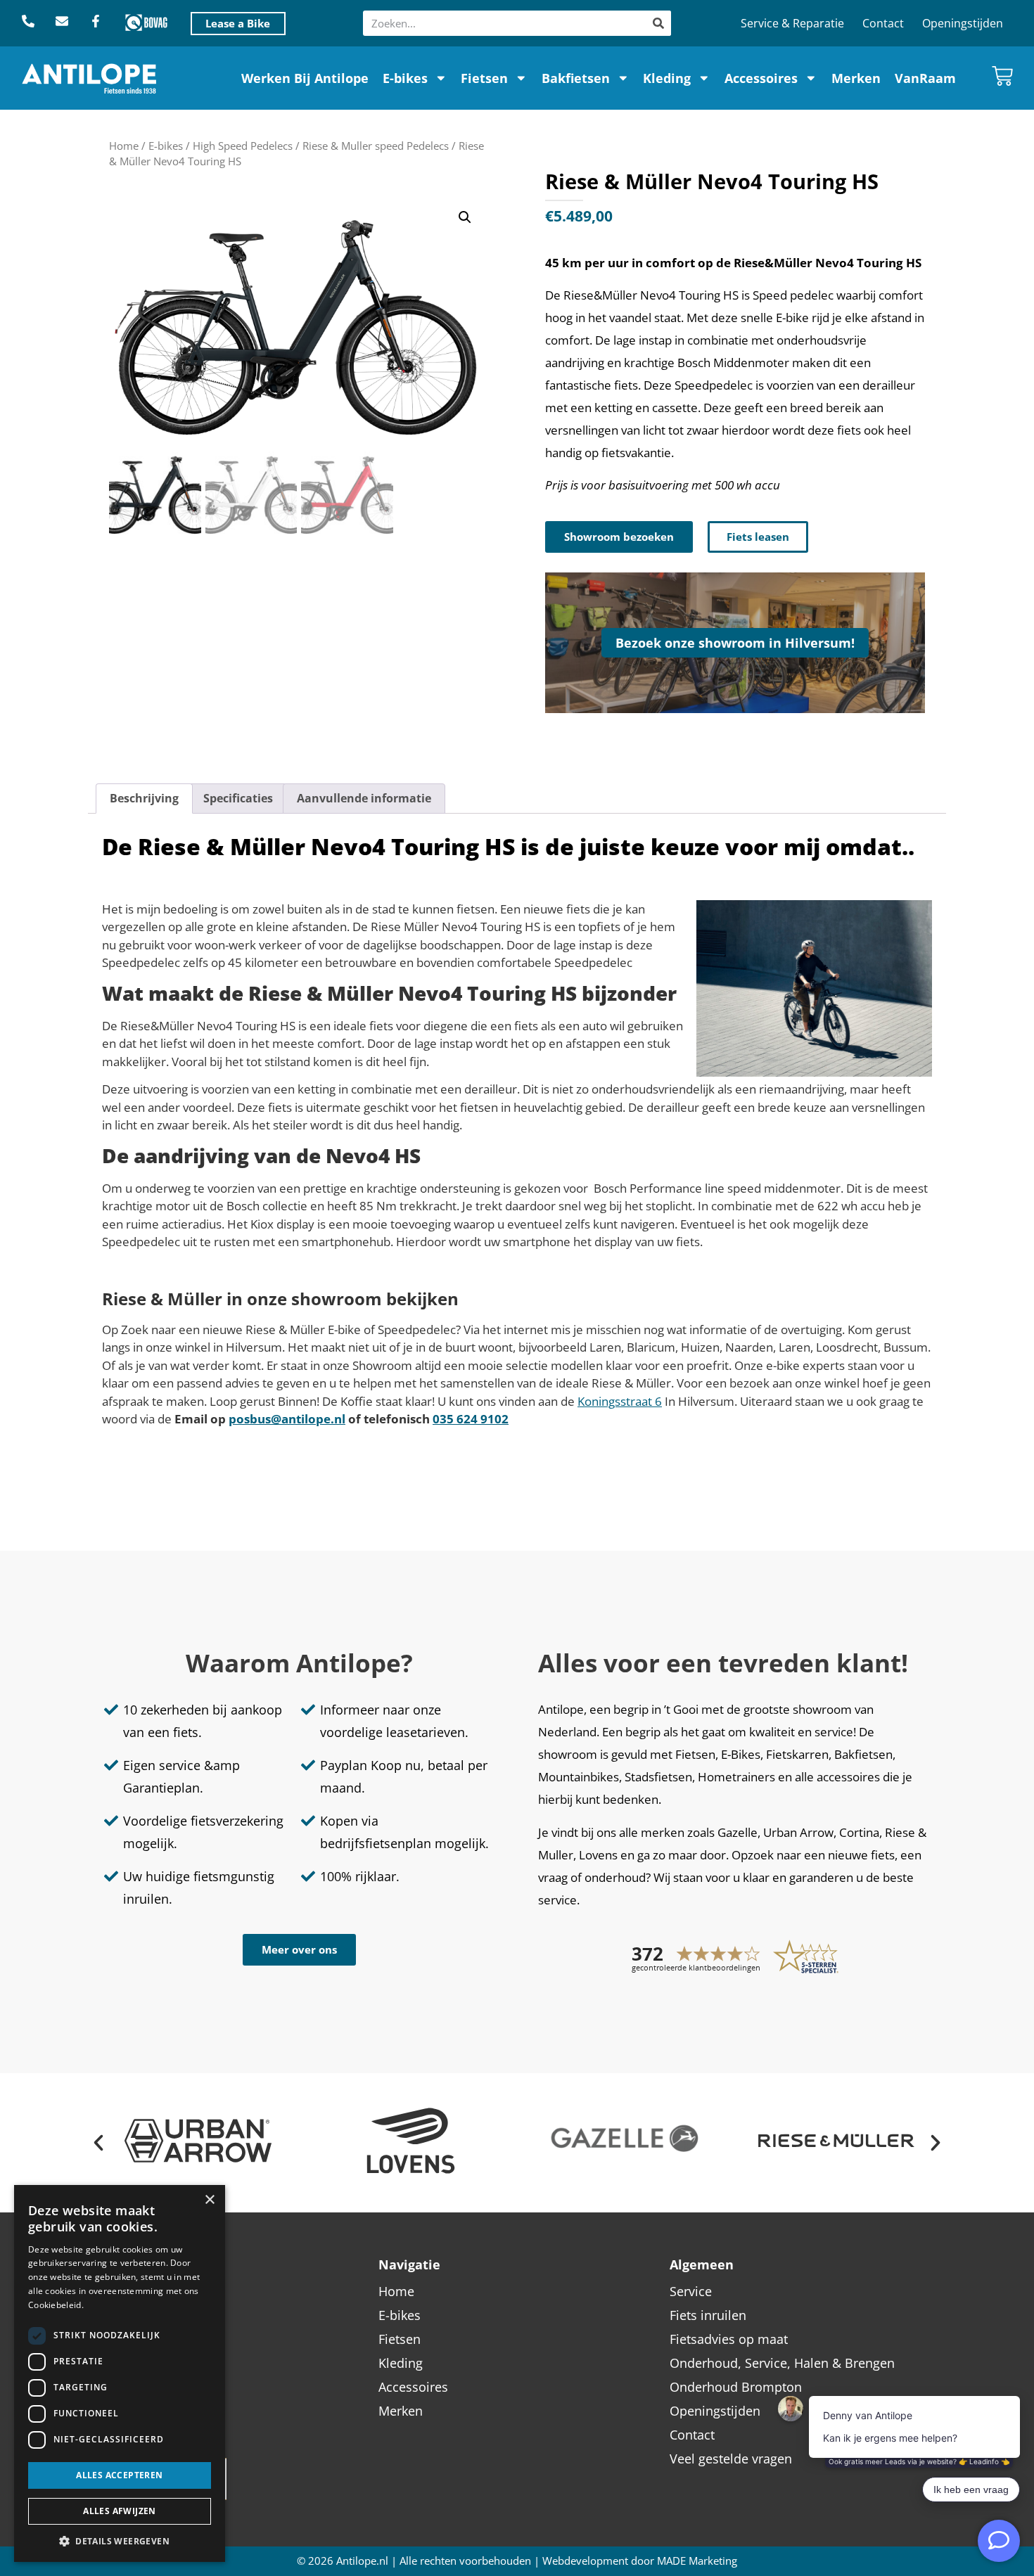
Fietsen (484, 78)
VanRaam (925, 78)
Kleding (667, 78)
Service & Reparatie (792, 23)
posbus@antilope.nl (287, 1419)
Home (124, 146)
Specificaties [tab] (238, 798)
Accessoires (761, 78)
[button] (465, 217)
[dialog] (120, 2373)
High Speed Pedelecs (243, 146)
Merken (856, 78)
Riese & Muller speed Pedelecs (376, 146)
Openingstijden (963, 23)
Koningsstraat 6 (620, 1401)
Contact (883, 23)
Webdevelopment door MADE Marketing (640, 2561)
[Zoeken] (658, 23)
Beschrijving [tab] (144, 798)
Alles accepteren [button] (119, 2475)
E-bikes (405, 78)
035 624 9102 (471, 1419)
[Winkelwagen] (1002, 76)
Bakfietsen (576, 78)
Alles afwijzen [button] (120, 2511)
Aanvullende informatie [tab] (364, 798)
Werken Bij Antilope (305, 78)
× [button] (209, 2200)
